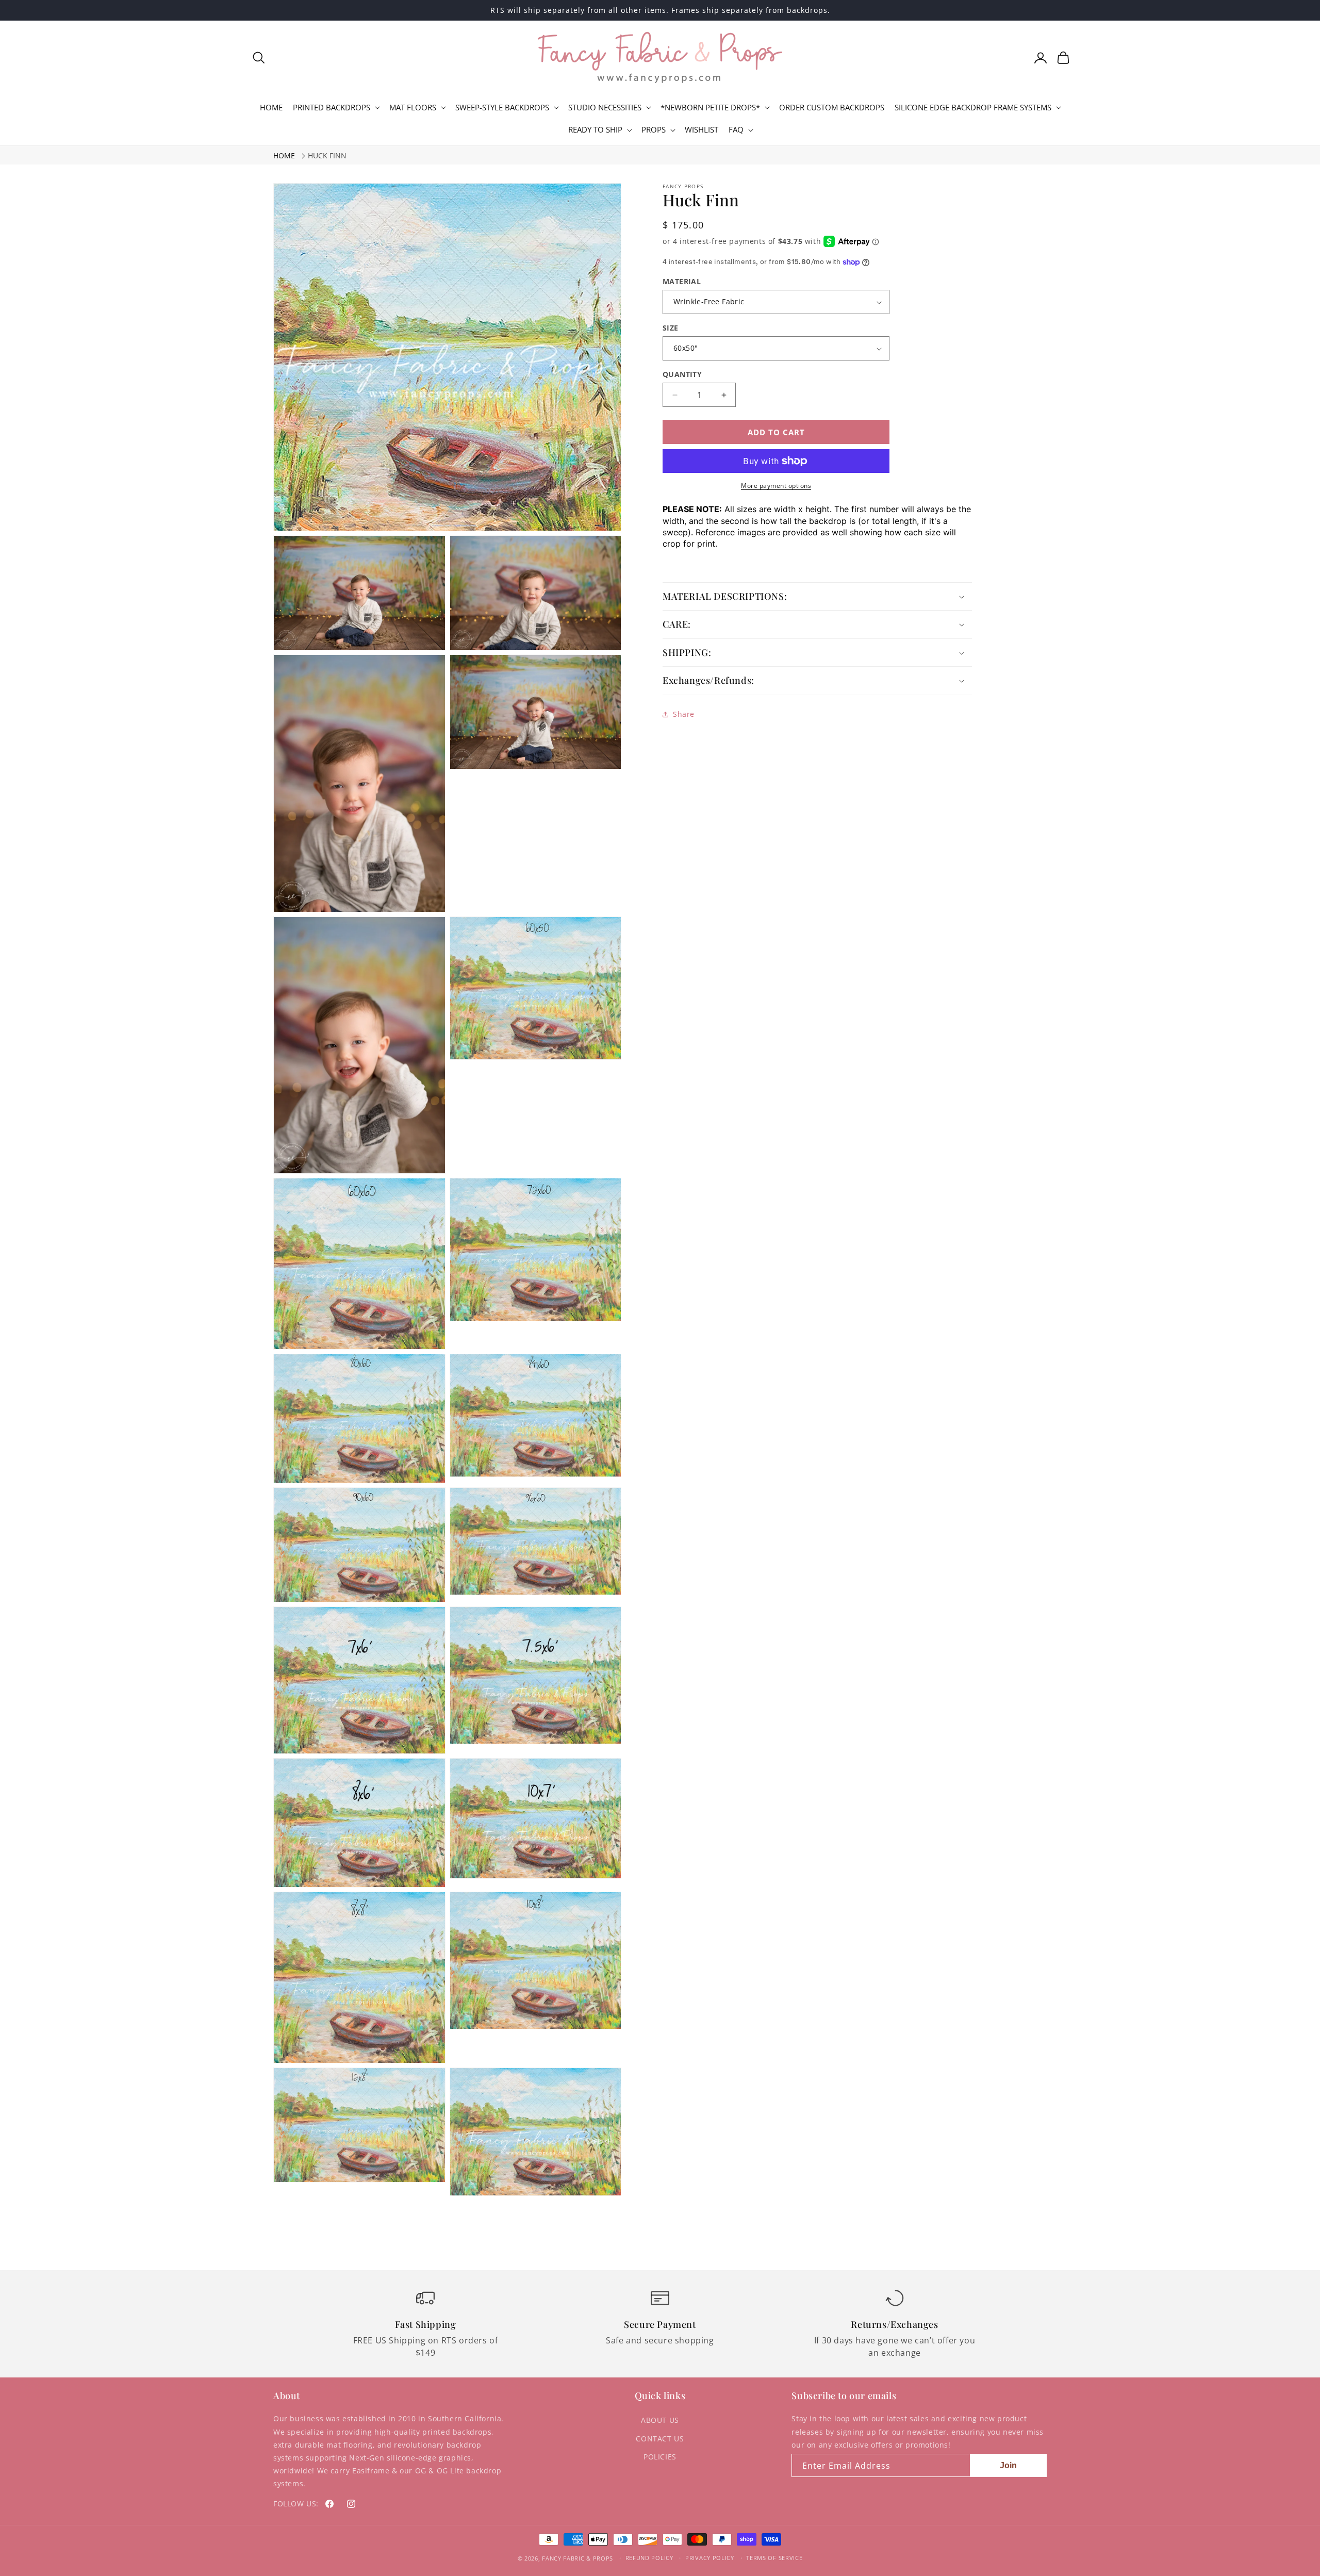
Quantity (682, 374)
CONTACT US (660, 2439)
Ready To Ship (595, 130)
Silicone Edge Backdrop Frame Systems (973, 108)
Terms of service (774, 2558)
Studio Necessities (605, 108)
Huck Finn (327, 155)
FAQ (736, 130)
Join (1008, 2465)
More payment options (776, 486)
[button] (259, 58)
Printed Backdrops (332, 108)
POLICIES (660, 2457)
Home (284, 155)
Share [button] (684, 714)
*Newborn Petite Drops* (710, 108)
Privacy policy (710, 2558)
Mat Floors (413, 108)
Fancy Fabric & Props (577, 2558)
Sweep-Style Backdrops (502, 108)
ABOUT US (660, 2420)
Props (654, 130)
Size (671, 328)
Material (682, 281)
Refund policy (649, 2558)
